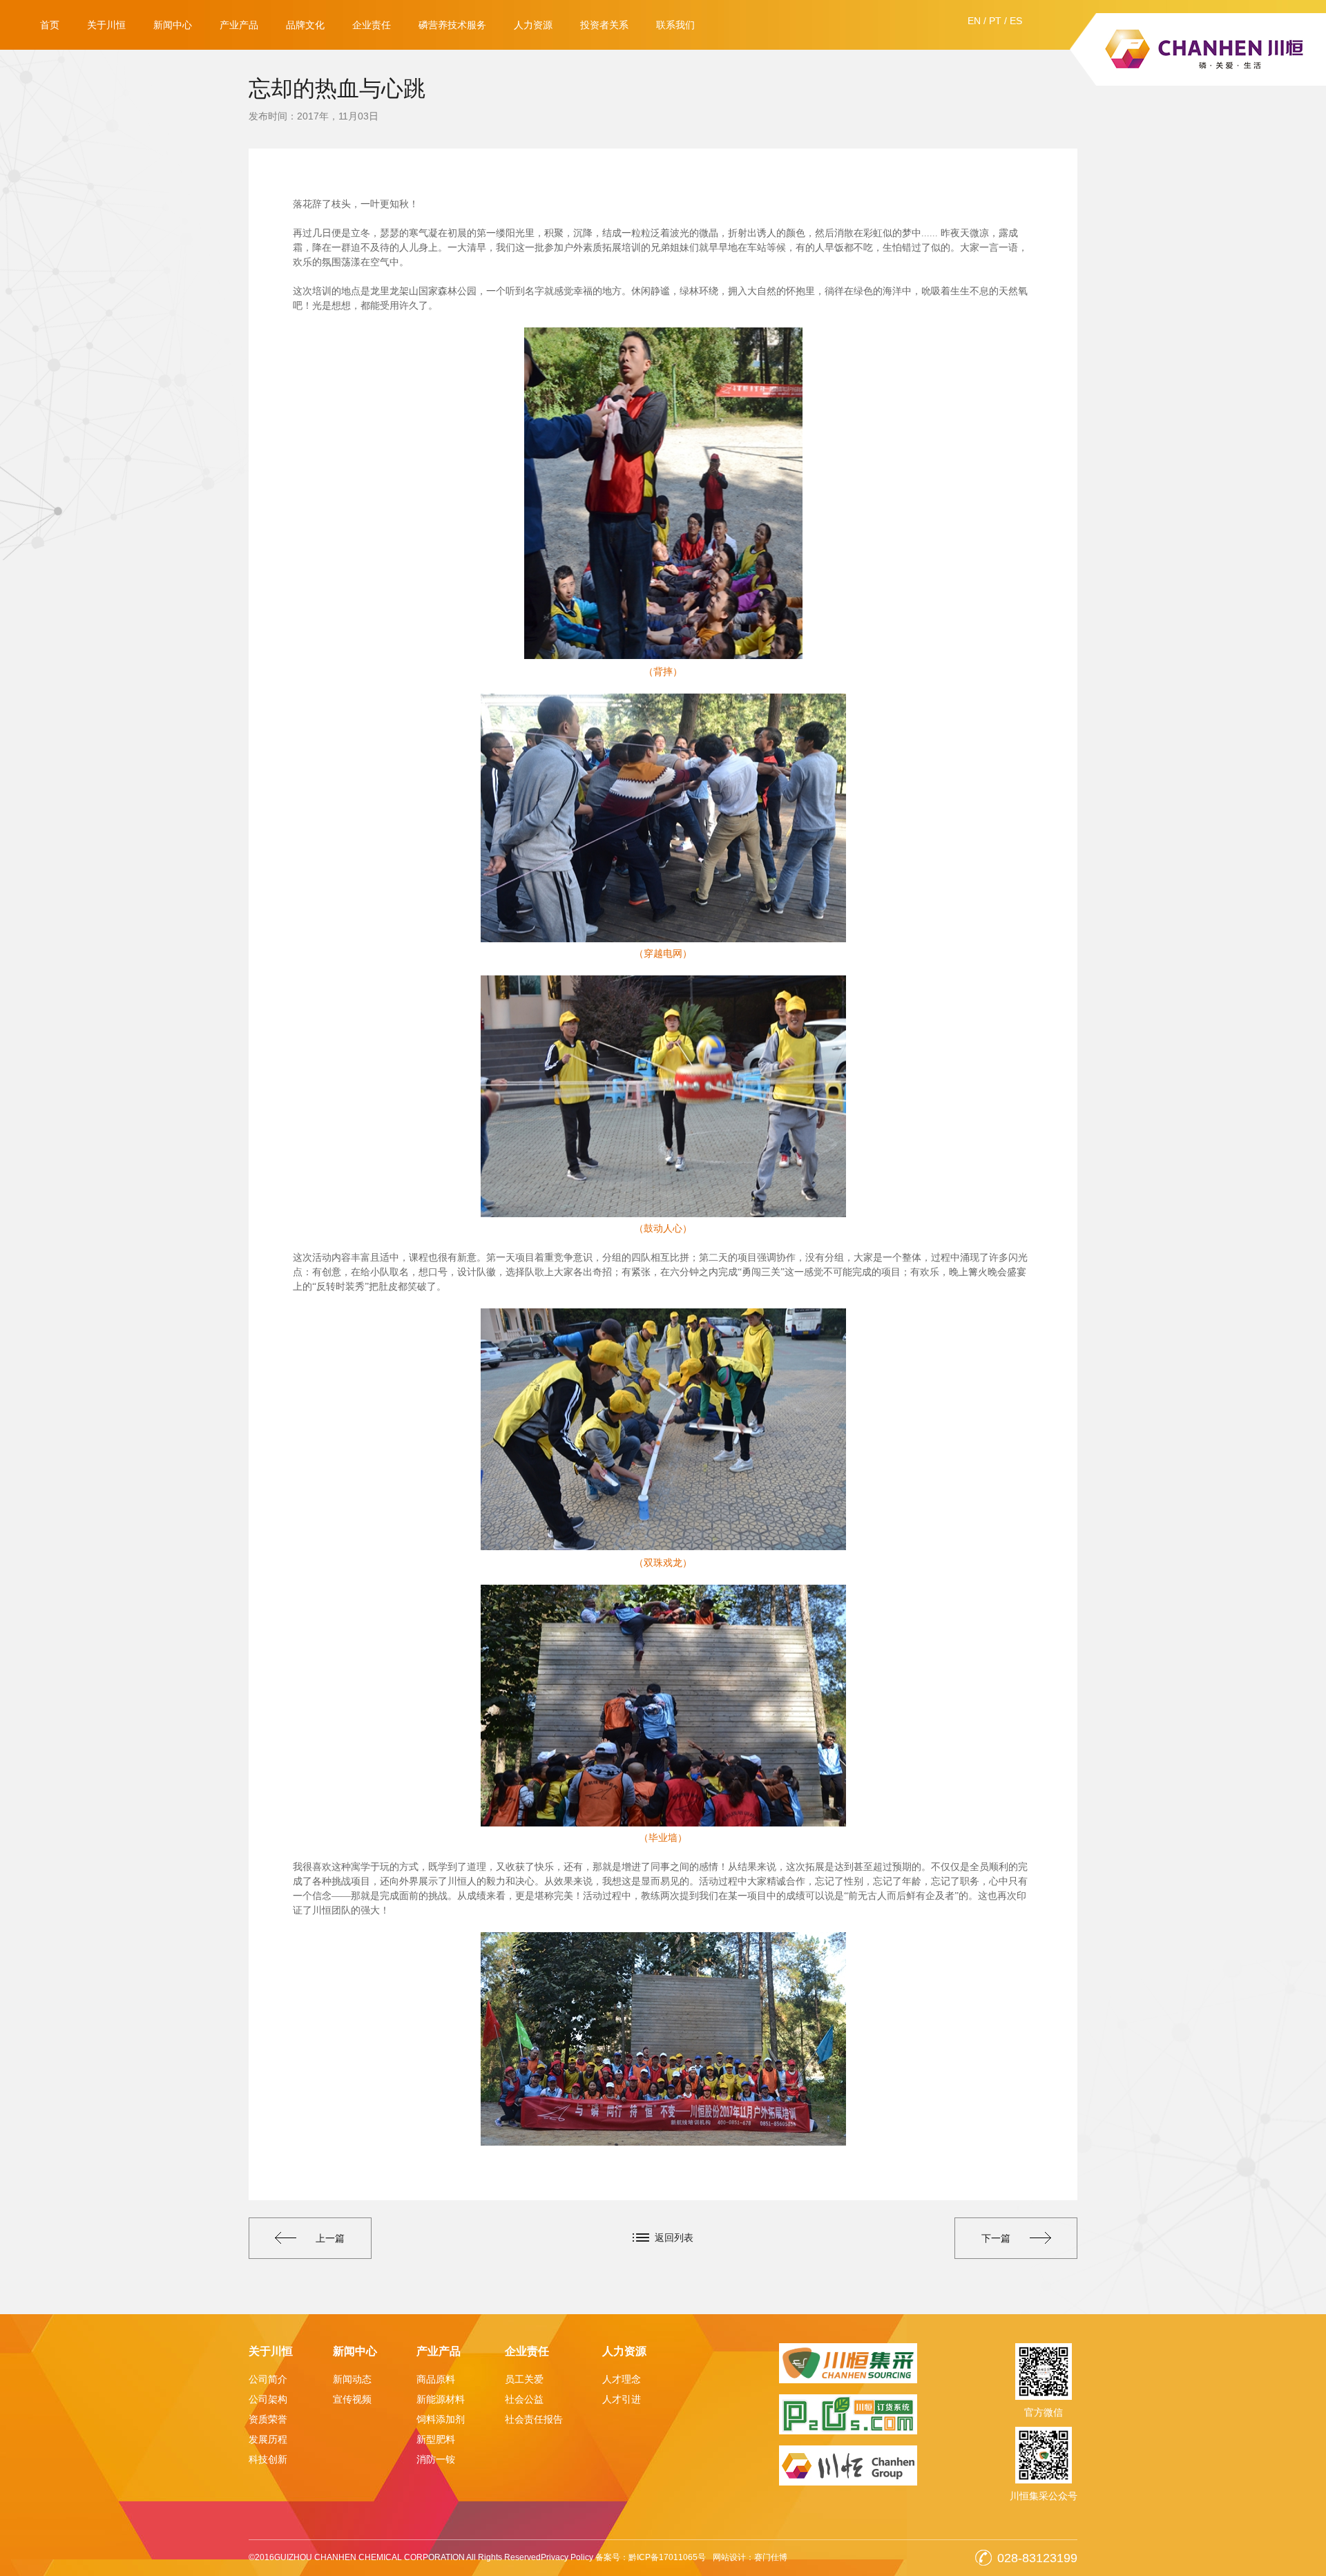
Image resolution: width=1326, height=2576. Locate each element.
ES (1016, 21)
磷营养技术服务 (452, 25)
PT (995, 21)
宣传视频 (352, 2399)
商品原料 (436, 2379)
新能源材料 (441, 2399)
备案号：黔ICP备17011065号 (651, 2557)
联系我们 (675, 25)
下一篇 (996, 2238)
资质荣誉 (268, 2419)
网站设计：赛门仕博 (750, 2557)
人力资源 (533, 25)
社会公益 (524, 2399)
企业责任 (372, 25)
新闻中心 (173, 25)
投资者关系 (604, 25)
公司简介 (268, 2379)
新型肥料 (436, 2439)
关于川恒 (106, 25)
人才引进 (622, 2399)
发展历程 (268, 2439)
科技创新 (268, 2459)
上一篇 (330, 2238)
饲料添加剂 (441, 2419)
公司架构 (268, 2399)
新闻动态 (352, 2379)
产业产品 (239, 25)
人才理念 (622, 2379)
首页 (50, 25)
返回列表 (674, 2238)
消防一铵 (436, 2459)
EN (974, 21)
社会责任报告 (534, 2419)
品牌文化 (305, 25)
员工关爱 (524, 2379)
